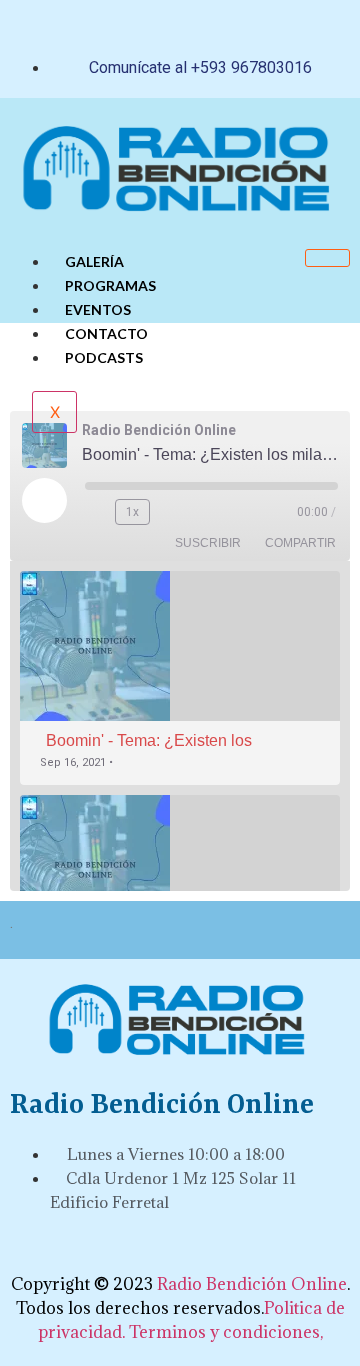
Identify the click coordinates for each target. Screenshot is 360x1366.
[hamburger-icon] (327, 258)
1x (132, 512)
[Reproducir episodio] (44, 500)
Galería (94, 261)
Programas (110, 285)
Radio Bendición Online (252, 1284)
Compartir (300, 543)
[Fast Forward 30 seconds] (174, 512)
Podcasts (104, 357)
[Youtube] (168, 26)
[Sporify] (250, 1252)
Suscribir (208, 543)
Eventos (98, 309)
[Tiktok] (131, 26)
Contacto (106, 333)
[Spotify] (242, 26)
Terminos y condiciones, (226, 1332)
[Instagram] (205, 26)
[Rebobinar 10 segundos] (96, 512)
